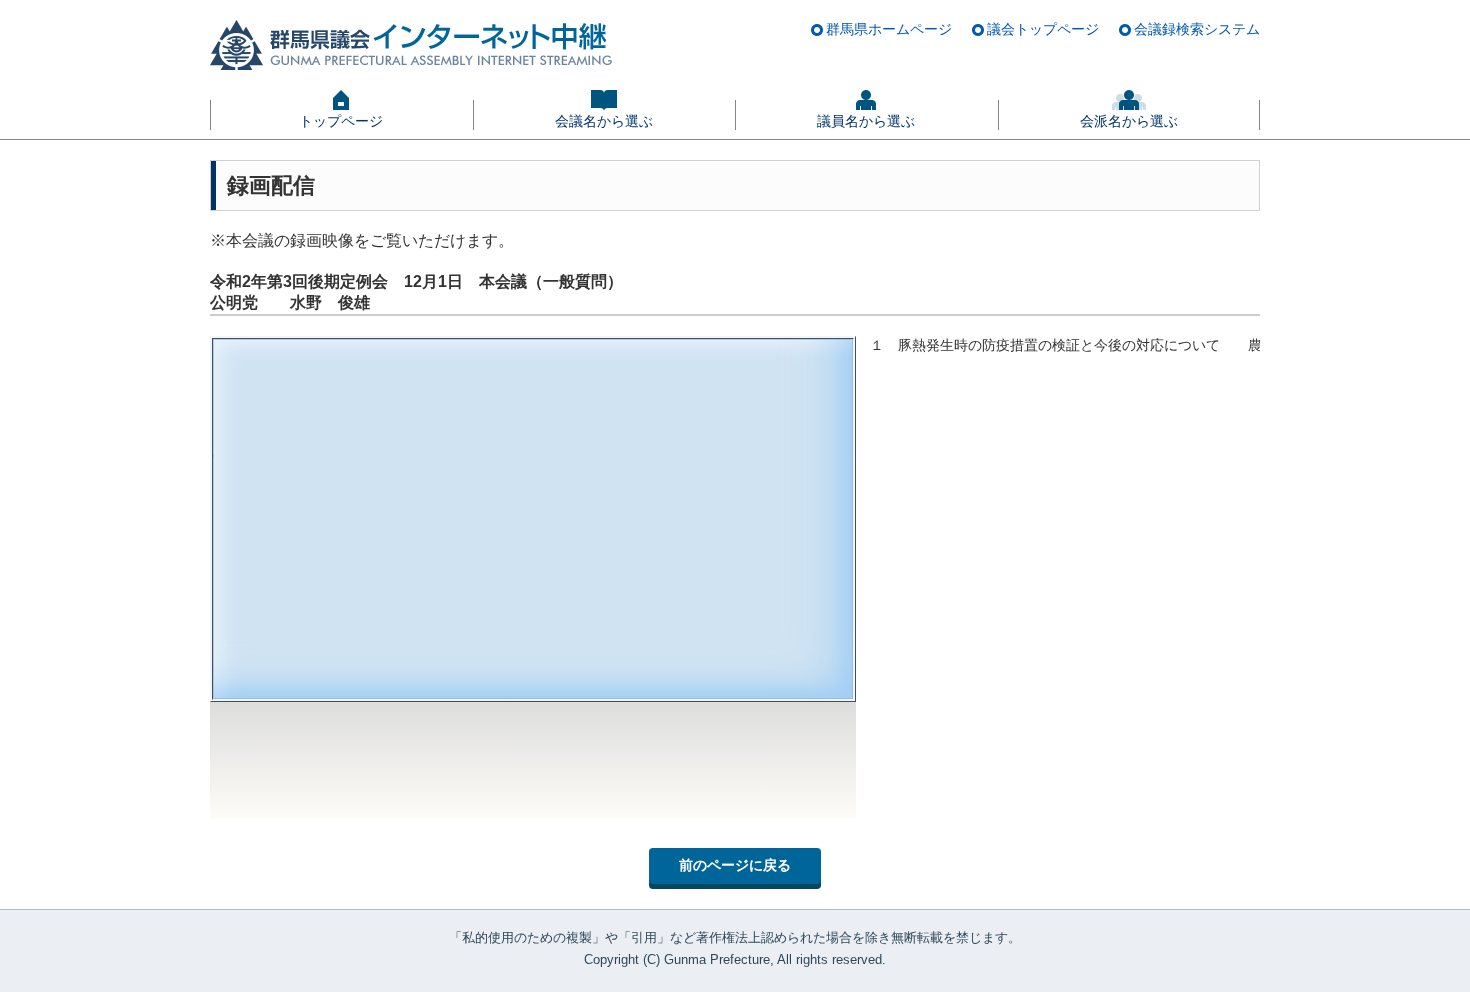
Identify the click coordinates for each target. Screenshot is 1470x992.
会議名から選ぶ (604, 121)
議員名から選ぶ (866, 121)
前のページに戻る (735, 865)
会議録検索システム (1197, 29)
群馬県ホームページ (889, 29)
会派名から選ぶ (1129, 121)
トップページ (341, 121)
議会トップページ (1043, 29)
